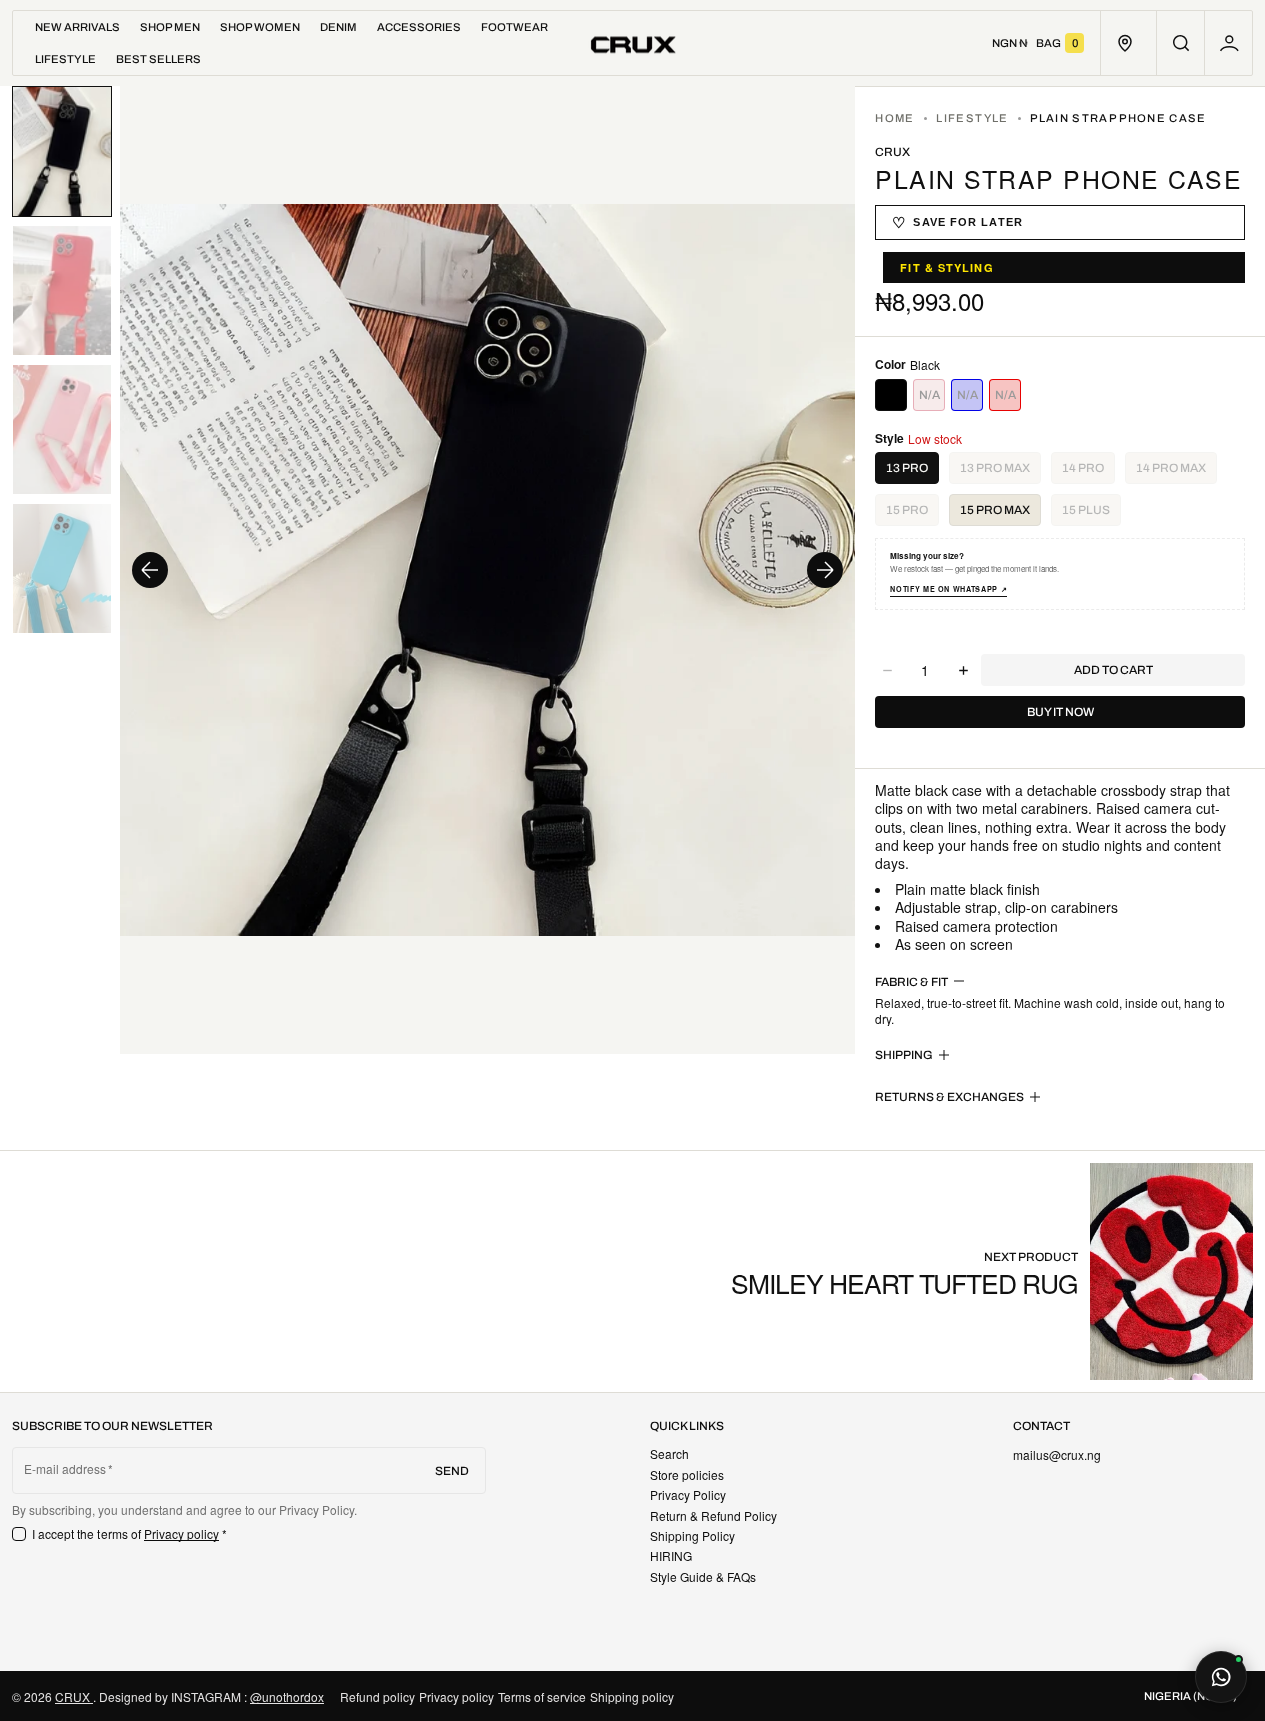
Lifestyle (972, 118)
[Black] (891, 395)
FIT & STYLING (946, 267)
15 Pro (912, 514)
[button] (1180, 43)
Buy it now (1060, 712)
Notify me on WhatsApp (948, 589)
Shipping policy (632, 1696)
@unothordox (287, 1696)
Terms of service (542, 1696)
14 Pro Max (1176, 472)
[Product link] (992, 1271)
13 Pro (907, 468)
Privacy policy (182, 1533)
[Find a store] (1124, 43)
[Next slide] (825, 570)
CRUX (74, 1696)
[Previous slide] (150, 570)
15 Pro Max (995, 510)
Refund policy (377, 1696)
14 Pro (1088, 472)
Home (894, 118)
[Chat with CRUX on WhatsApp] (1221, 1677)
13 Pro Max (1000, 472)
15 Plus (1091, 514)
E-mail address (65, 1469)
